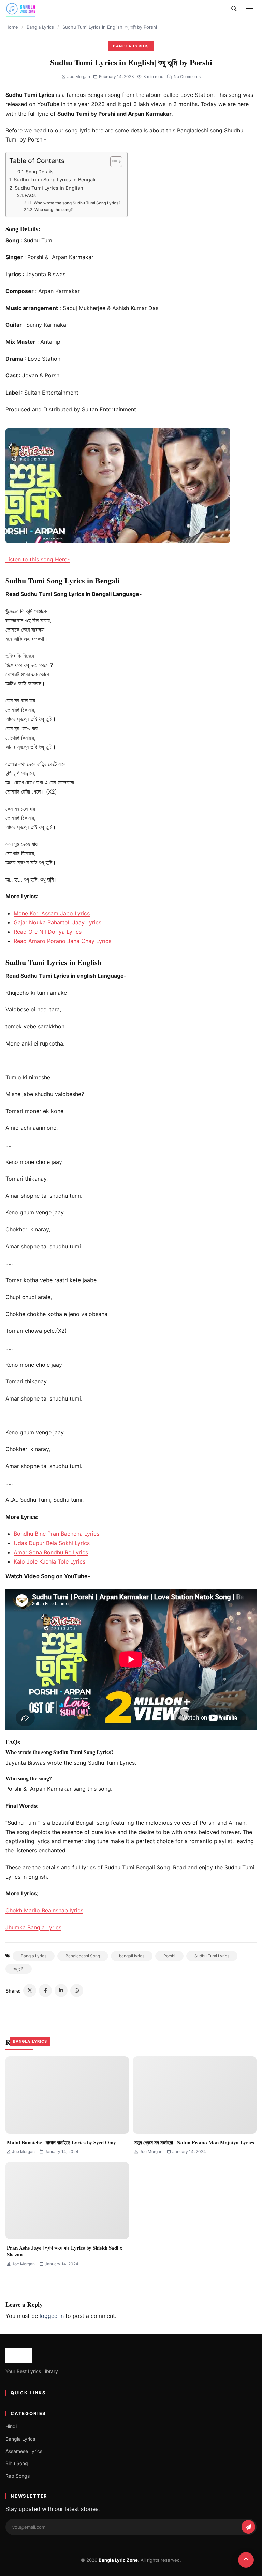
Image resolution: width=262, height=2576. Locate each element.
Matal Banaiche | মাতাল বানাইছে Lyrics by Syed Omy (61, 2142)
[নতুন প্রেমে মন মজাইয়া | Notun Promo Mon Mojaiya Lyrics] (195, 2095)
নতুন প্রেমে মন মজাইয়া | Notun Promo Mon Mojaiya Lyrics (194, 2142)
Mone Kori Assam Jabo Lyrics (52, 913)
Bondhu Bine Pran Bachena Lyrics (56, 1534)
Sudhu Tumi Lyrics (212, 1956)
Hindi (11, 2426)
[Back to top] (246, 2560)
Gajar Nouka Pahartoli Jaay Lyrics (57, 922)
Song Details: (40, 172)
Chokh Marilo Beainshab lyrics (44, 1910)
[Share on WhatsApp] (77, 1990)
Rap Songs (18, 2476)
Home (12, 27)
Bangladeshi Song (83, 1956)
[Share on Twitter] (30, 1990)
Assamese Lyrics (24, 2451)
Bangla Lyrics (40, 27)
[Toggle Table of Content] (113, 162)
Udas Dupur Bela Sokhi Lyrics (52, 1543)
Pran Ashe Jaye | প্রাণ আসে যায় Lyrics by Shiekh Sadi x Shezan (65, 2251)
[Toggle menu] (250, 9)
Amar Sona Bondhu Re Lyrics (51, 1552)
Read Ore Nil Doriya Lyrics (48, 932)
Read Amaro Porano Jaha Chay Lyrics (62, 941)
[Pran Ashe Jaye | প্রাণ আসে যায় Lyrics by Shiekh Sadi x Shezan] (67, 2201)
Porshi (169, 1956)
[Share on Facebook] (45, 1990)
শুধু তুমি (19, 1969)
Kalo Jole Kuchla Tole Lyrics (49, 1561)
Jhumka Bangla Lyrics (33, 1927)
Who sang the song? (53, 210)
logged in (52, 2316)
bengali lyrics (132, 1956)
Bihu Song (17, 2463)
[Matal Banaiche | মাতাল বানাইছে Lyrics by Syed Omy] (67, 2095)
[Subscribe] (248, 2527)
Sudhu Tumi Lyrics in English (49, 188)
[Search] (234, 9)
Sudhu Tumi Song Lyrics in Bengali (55, 180)
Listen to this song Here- (38, 559)
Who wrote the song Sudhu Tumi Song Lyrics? (77, 203)
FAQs (30, 195)
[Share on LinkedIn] (61, 1990)
